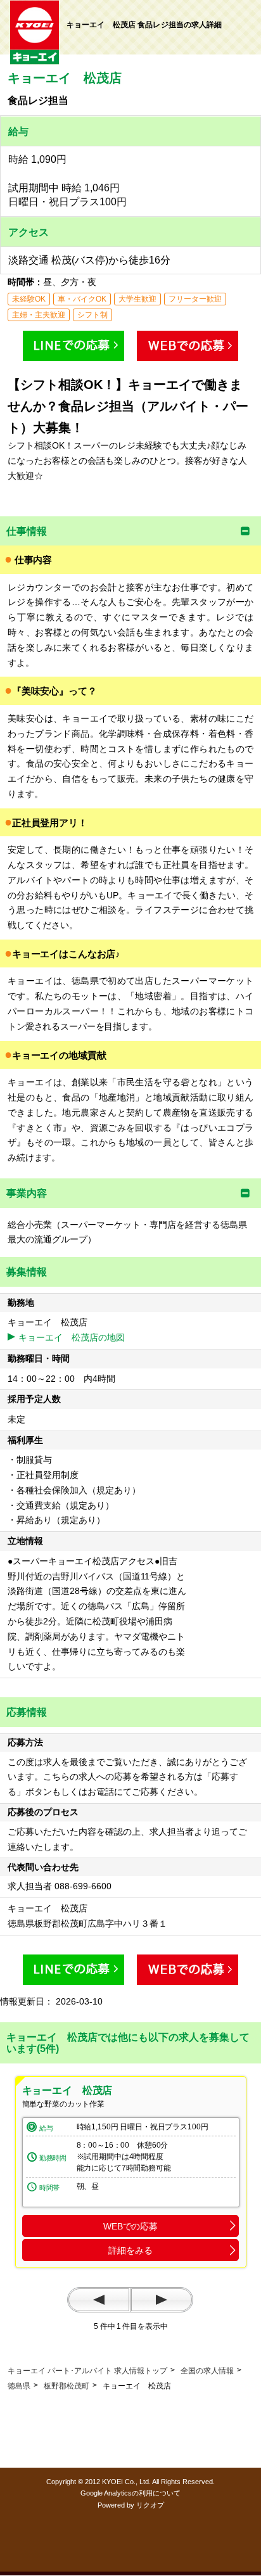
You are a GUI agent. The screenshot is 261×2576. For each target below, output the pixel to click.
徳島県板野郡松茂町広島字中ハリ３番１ (92, 1923)
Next (162, 2300)
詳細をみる (130, 2250)
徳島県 (19, 2386)
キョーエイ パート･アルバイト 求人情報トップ (87, 2371)
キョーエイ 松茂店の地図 (72, 1337)
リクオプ (150, 2505)
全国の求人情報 (207, 2371)
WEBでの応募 (130, 2226)
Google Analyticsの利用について (130, 2493)
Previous (99, 2300)
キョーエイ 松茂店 (67, 2090)
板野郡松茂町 (67, 2386)
